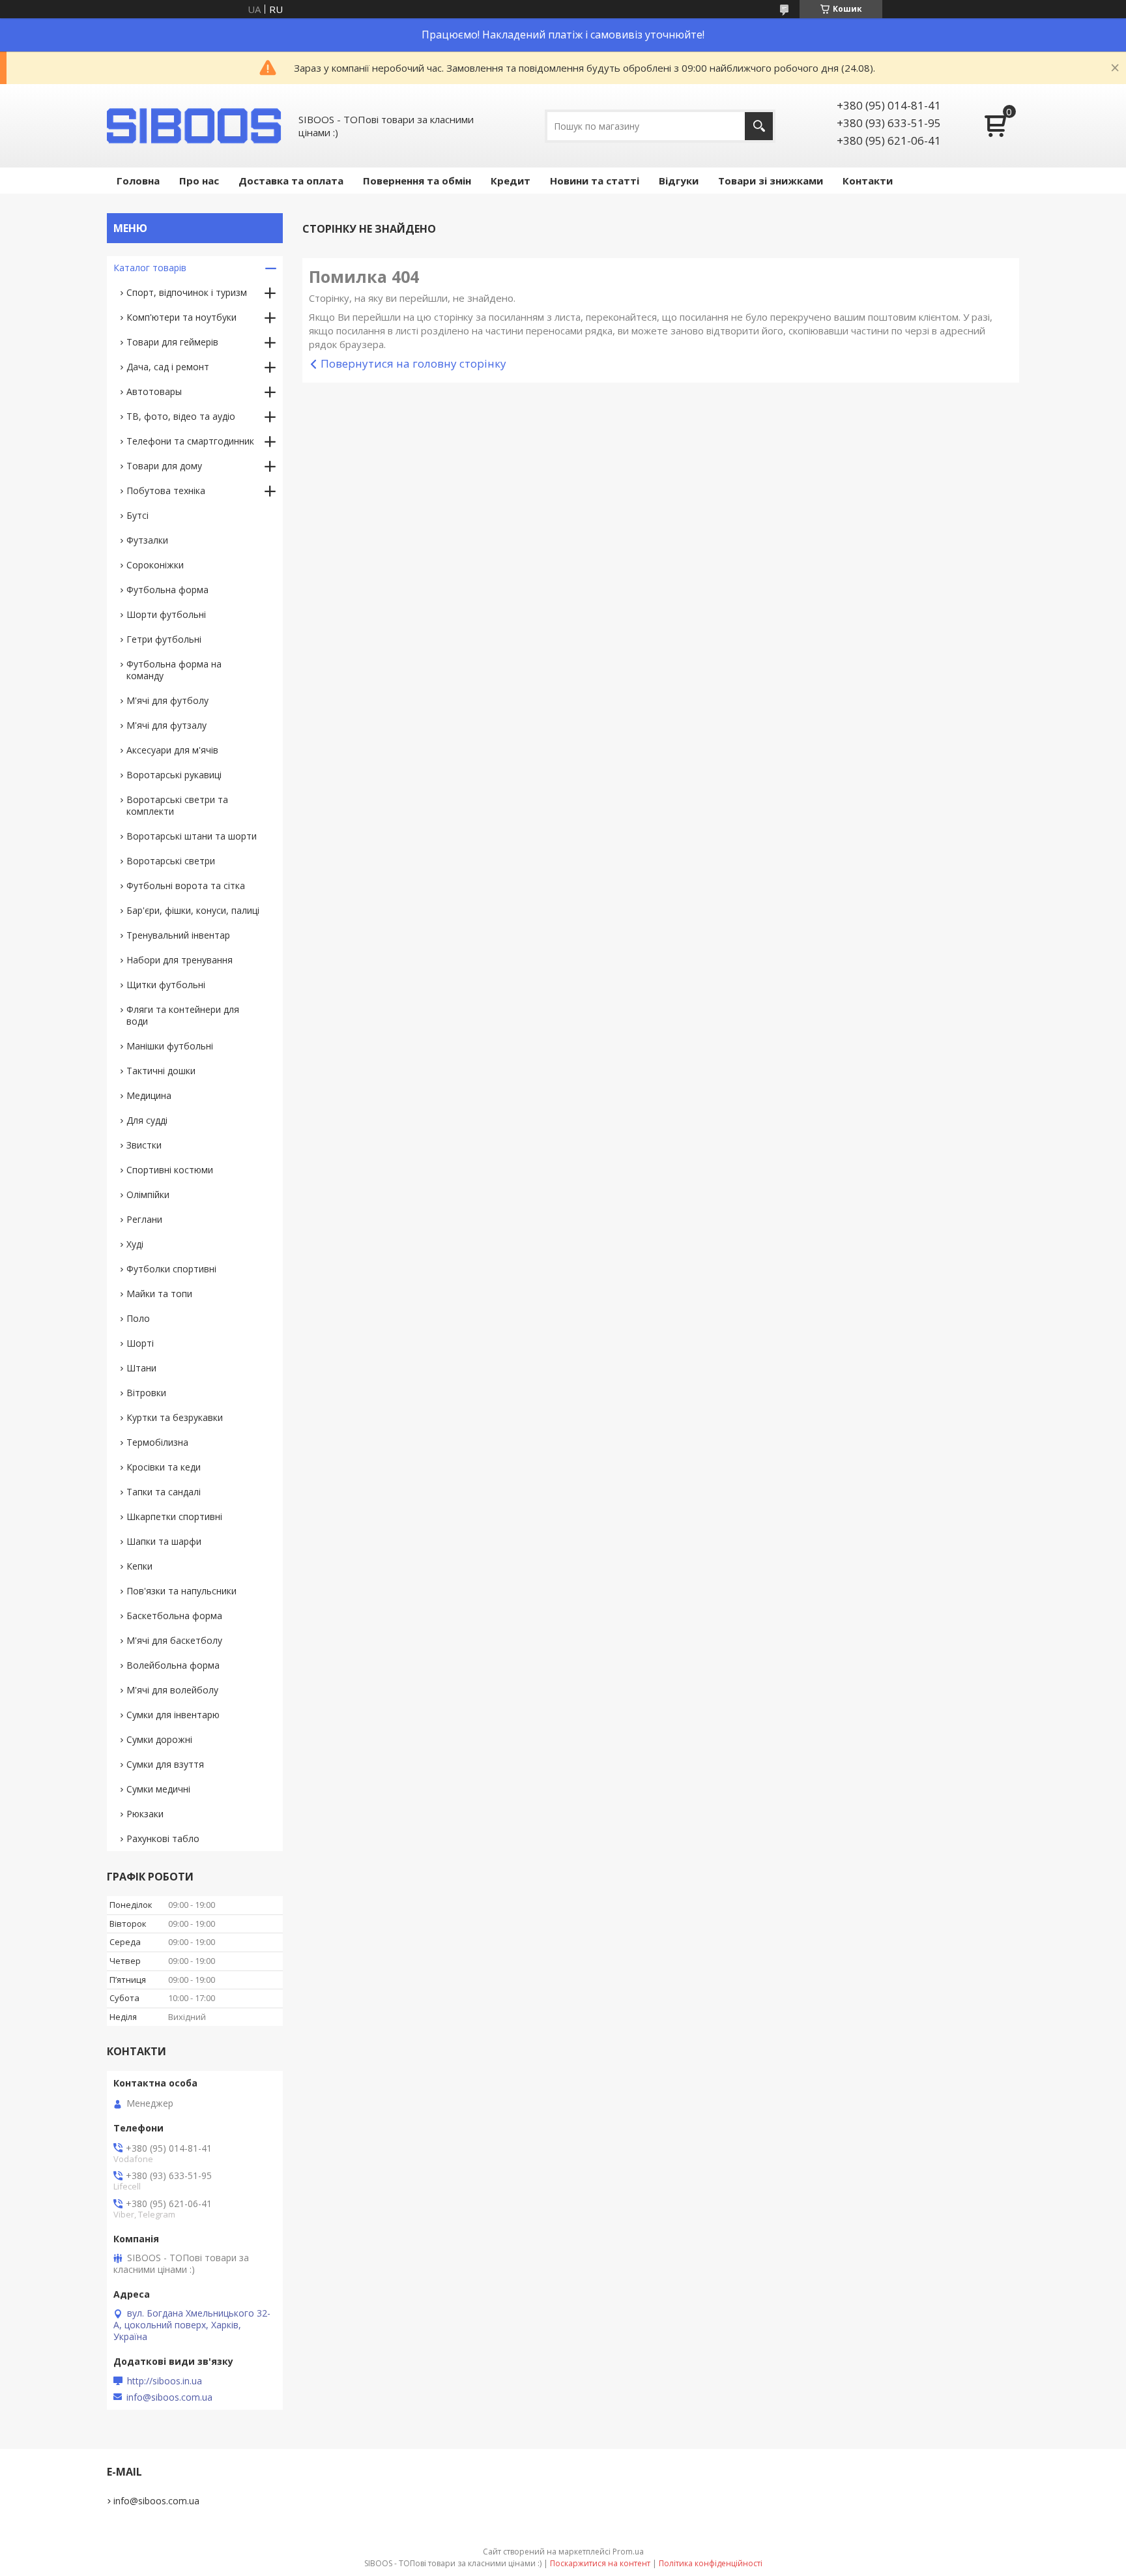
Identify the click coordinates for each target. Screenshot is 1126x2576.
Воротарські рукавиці (174, 775)
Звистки (144, 1145)
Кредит (511, 181)
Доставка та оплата (291, 181)
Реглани (144, 1219)
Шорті (140, 1343)
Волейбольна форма (173, 1665)
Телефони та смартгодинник (190, 441)
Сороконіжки (155, 565)
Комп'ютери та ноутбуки (181, 317)
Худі (135, 1244)
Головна (138, 181)
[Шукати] (759, 126)
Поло (138, 1318)
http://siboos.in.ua (165, 2381)
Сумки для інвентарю (173, 1715)
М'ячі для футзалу (166, 725)
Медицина (149, 1095)
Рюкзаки (145, 1814)
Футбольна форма (167, 590)
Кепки (139, 1566)
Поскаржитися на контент (600, 2563)
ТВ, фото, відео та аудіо (181, 416)
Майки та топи (159, 1294)
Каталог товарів (150, 268)
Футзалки (147, 540)
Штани (141, 1368)
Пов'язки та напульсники (181, 1591)
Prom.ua (628, 2552)
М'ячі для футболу (167, 700)
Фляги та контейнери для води (183, 1015)
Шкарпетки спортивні (174, 1516)
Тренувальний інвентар (178, 935)
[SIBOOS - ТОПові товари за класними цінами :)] (195, 126)
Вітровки (146, 1393)
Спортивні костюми (170, 1170)
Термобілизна (157, 1442)
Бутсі (137, 515)
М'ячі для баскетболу (174, 1640)
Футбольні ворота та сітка (186, 886)
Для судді (147, 1120)
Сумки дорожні (159, 1739)
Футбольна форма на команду (174, 670)
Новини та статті (595, 181)
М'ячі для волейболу (172, 1690)
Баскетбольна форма (174, 1616)
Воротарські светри (171, 861)
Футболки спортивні (171, 1269)
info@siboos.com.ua (169, 2397)
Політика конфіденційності (711, 2563)
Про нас (199, 181)
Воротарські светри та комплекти (177, 805)
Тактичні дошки (161, 1071)
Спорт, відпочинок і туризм (187, 292)
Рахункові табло (163, 1838)
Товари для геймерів (172, 342)
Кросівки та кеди (164, 1467)
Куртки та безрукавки (175, 1417)
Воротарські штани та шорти (192, 836)
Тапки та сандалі (164, 1492)
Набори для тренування (180, 960)
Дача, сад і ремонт (168, 367)
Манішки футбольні (170, 1046)
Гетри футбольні (164, 639)
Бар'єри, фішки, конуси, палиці (193, 910)
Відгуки (679, 181)
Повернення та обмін (417, 181)
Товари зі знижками (771, 181)
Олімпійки (148, 1194)
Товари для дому (164, 466)
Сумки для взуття (165, 1764)
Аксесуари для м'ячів (172, 750)
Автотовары (154, 391)
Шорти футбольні (166, 614)
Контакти (868, 181)
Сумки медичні (158, 1789)
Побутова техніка (166, 490)
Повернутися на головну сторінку (413, 363)
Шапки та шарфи (164, 1541)
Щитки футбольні (166, 985)
